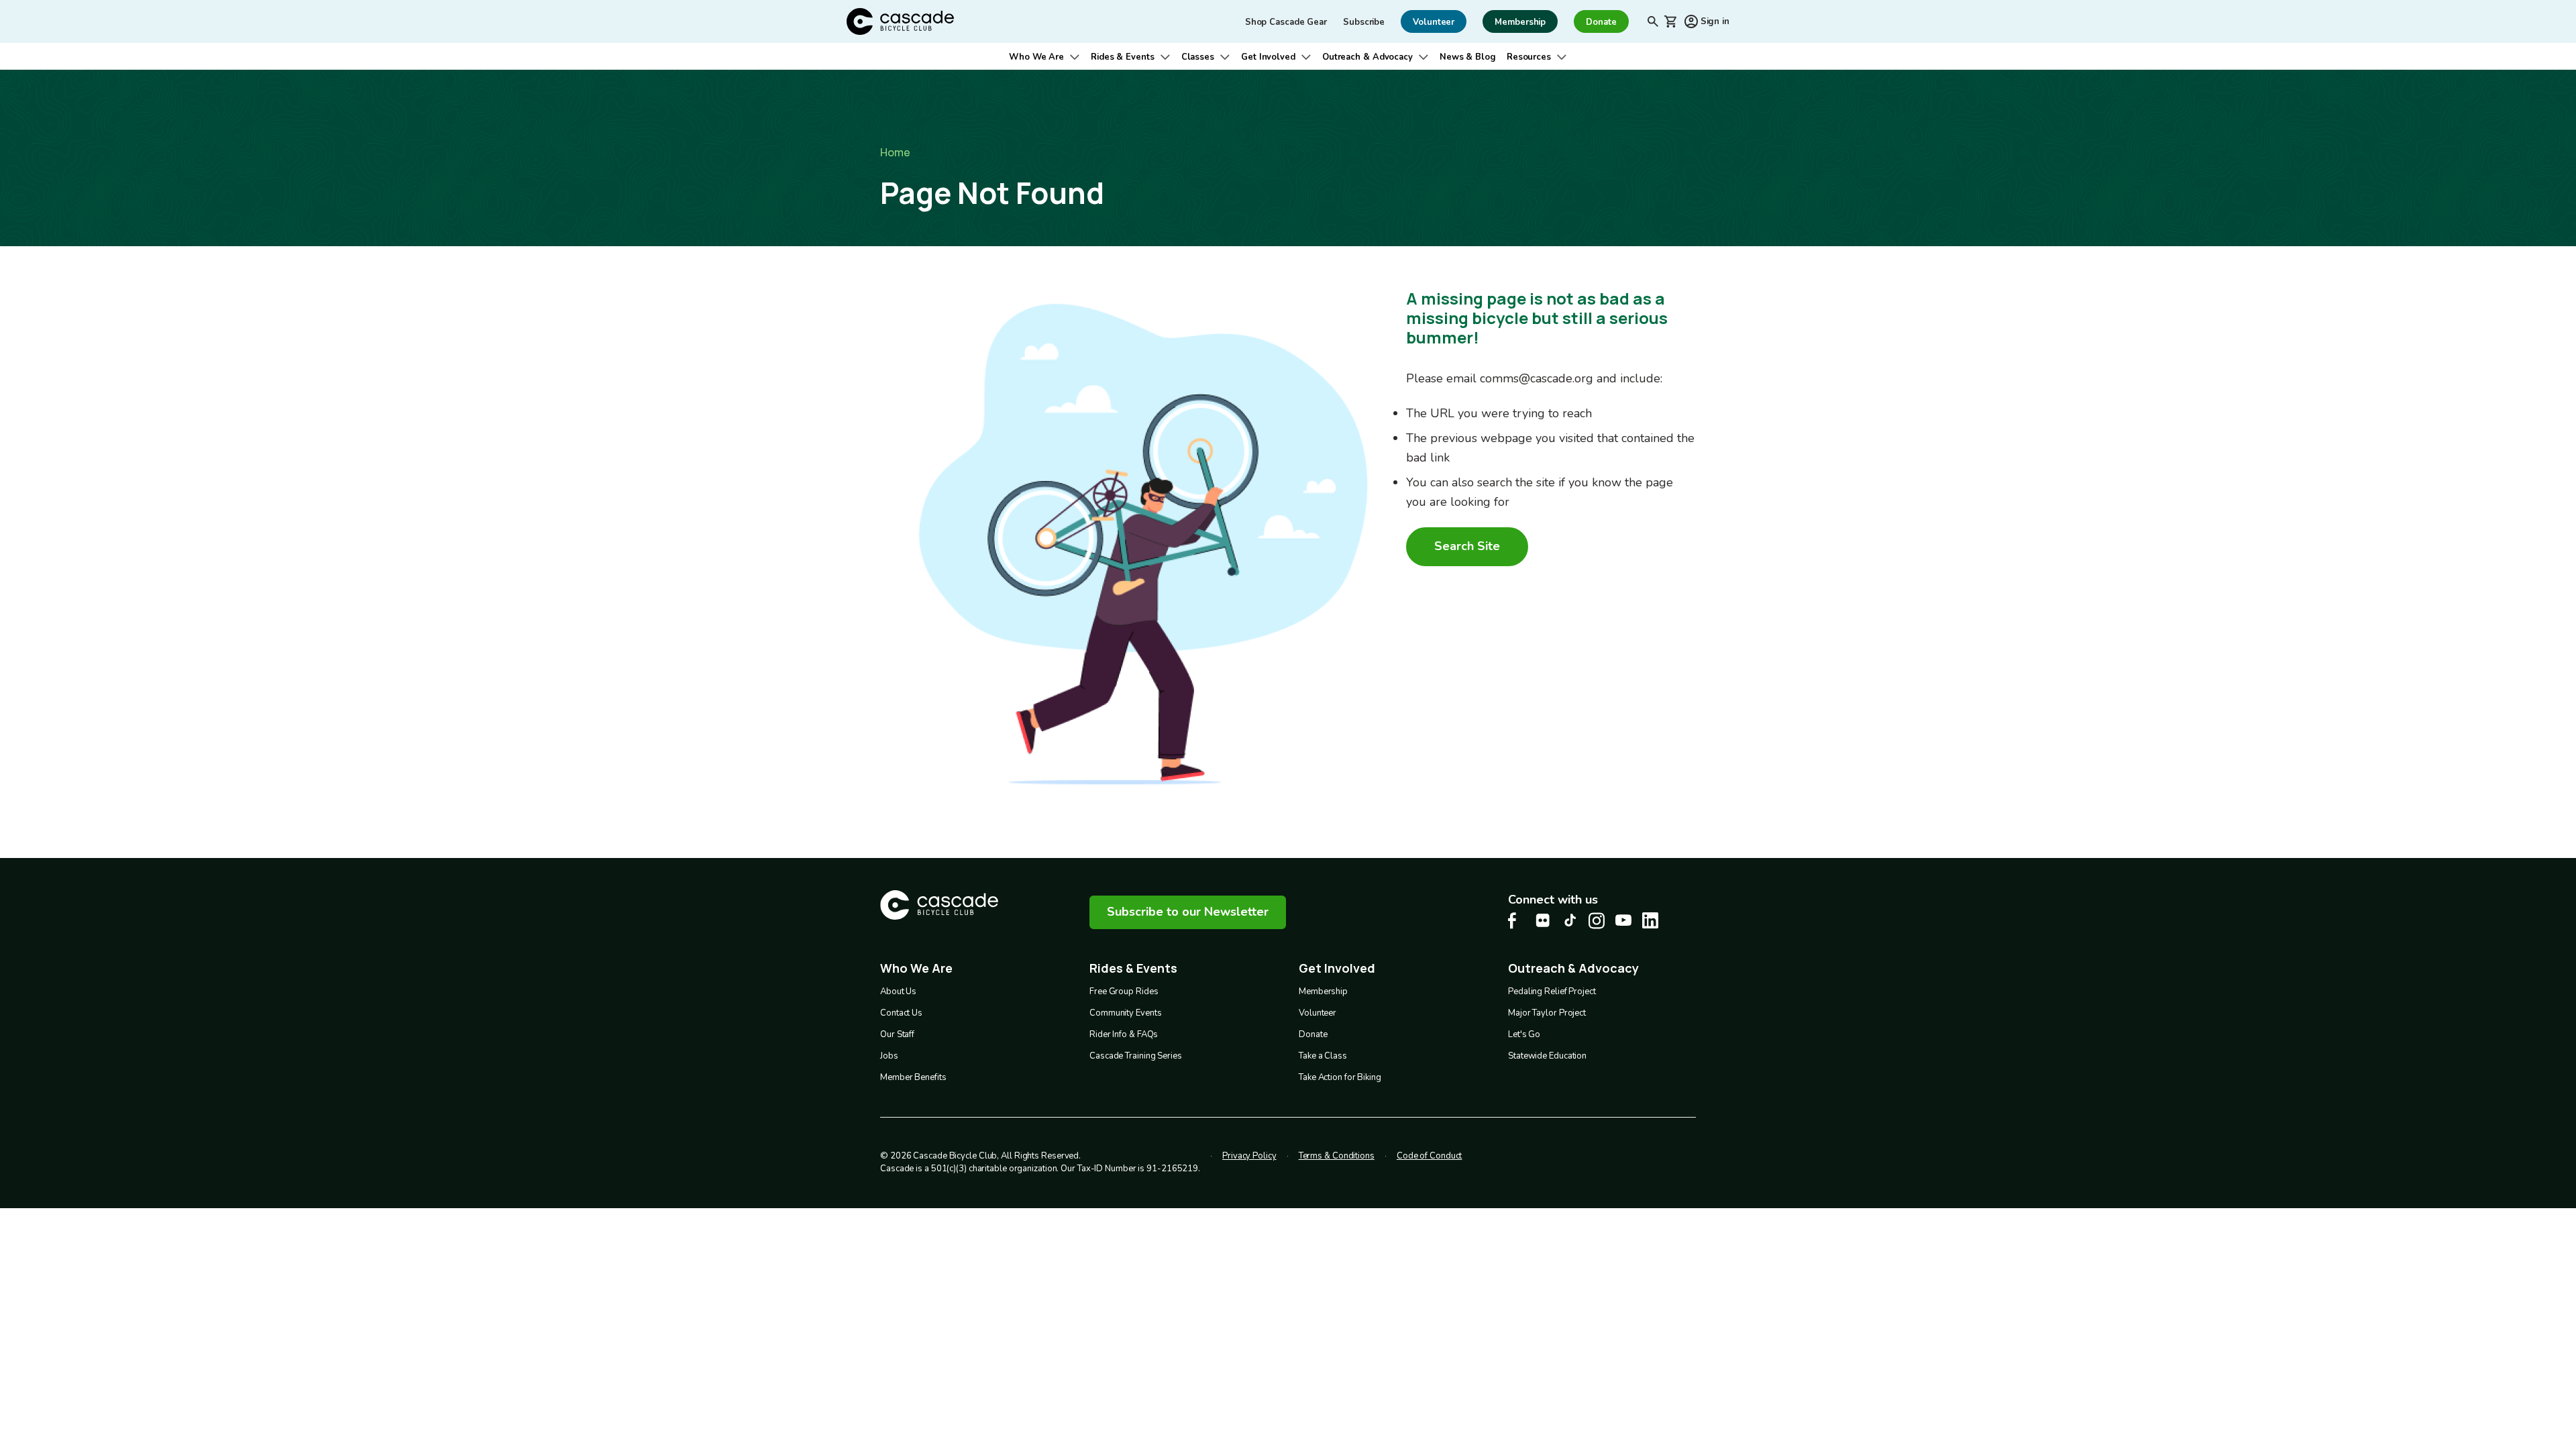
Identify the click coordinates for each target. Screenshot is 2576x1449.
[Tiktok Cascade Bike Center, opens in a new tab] (1570, 920)
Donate (1313, 1034)
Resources (1529, 57)
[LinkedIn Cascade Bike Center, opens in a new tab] (1650, 920)
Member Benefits (913, 1077)
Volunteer (1318, 1013)
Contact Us (901, 1013)
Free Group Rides (1124, 991)
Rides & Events (1123, 57)
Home (895, 152)
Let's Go (1524, 1034)
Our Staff (897, 1034)
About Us (898, 991)
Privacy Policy (1249, 1156)
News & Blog (1468, 57)
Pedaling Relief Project (1552, 991)
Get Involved (1268, 57)
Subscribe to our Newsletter (1188, 912)
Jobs (889, 1056)
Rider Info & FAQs (1124, 1034)
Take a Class (1323, 1056)
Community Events (1125, 1013)
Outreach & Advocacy (1367, 57)
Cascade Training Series (1136, 1056)
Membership (1323, 991)
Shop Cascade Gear (1286, 22)
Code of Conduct (1430, 1156)
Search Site (1467, 546)
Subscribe (1364, 22)
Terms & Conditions (1337, 1156)
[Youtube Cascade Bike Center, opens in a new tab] (1623, 920)
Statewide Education (1547, 1056)
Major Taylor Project (1547, 1013)
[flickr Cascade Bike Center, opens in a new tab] (1543, 920)
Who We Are (1036, 57)
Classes (1198, 57)
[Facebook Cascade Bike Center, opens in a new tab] (1516, 921)
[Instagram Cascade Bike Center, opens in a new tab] (1597, 921)
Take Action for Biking (1340, 1077)
